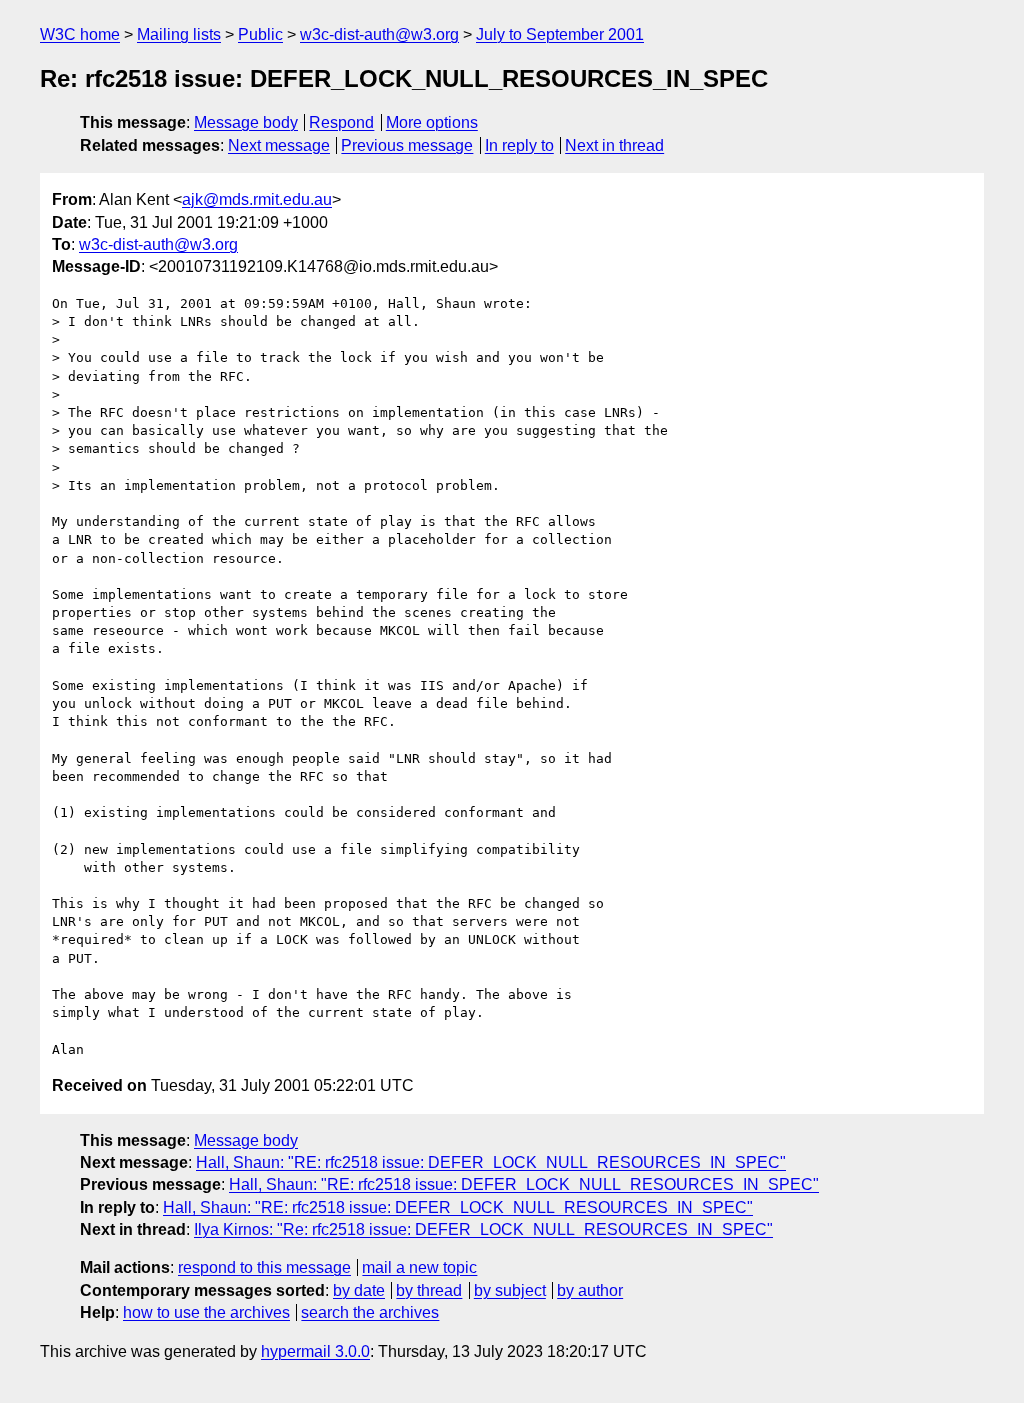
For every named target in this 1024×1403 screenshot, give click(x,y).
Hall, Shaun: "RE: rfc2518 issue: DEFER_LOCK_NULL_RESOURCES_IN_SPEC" (491, 1162)
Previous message (407, 145)
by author (590, 1290)
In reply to (519, 145)
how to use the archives (206, 1312)
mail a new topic (419, 1267)
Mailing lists (179, 34)
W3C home (80, 34)
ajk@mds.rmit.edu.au (257, 199)
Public (260, 34)
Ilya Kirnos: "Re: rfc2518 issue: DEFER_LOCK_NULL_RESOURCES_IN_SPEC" (483, 1229)
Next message (279, 145)
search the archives (370, 1312)
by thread (429, 1290)
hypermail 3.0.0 (315, 1351)
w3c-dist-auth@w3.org (379, 34)
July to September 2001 (560, 34)
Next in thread (614, 145)
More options (432, 122)
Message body (246, 122)
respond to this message (264, 1267)
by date (359, 1290)
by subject (510, 1290)
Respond (341, 122)
